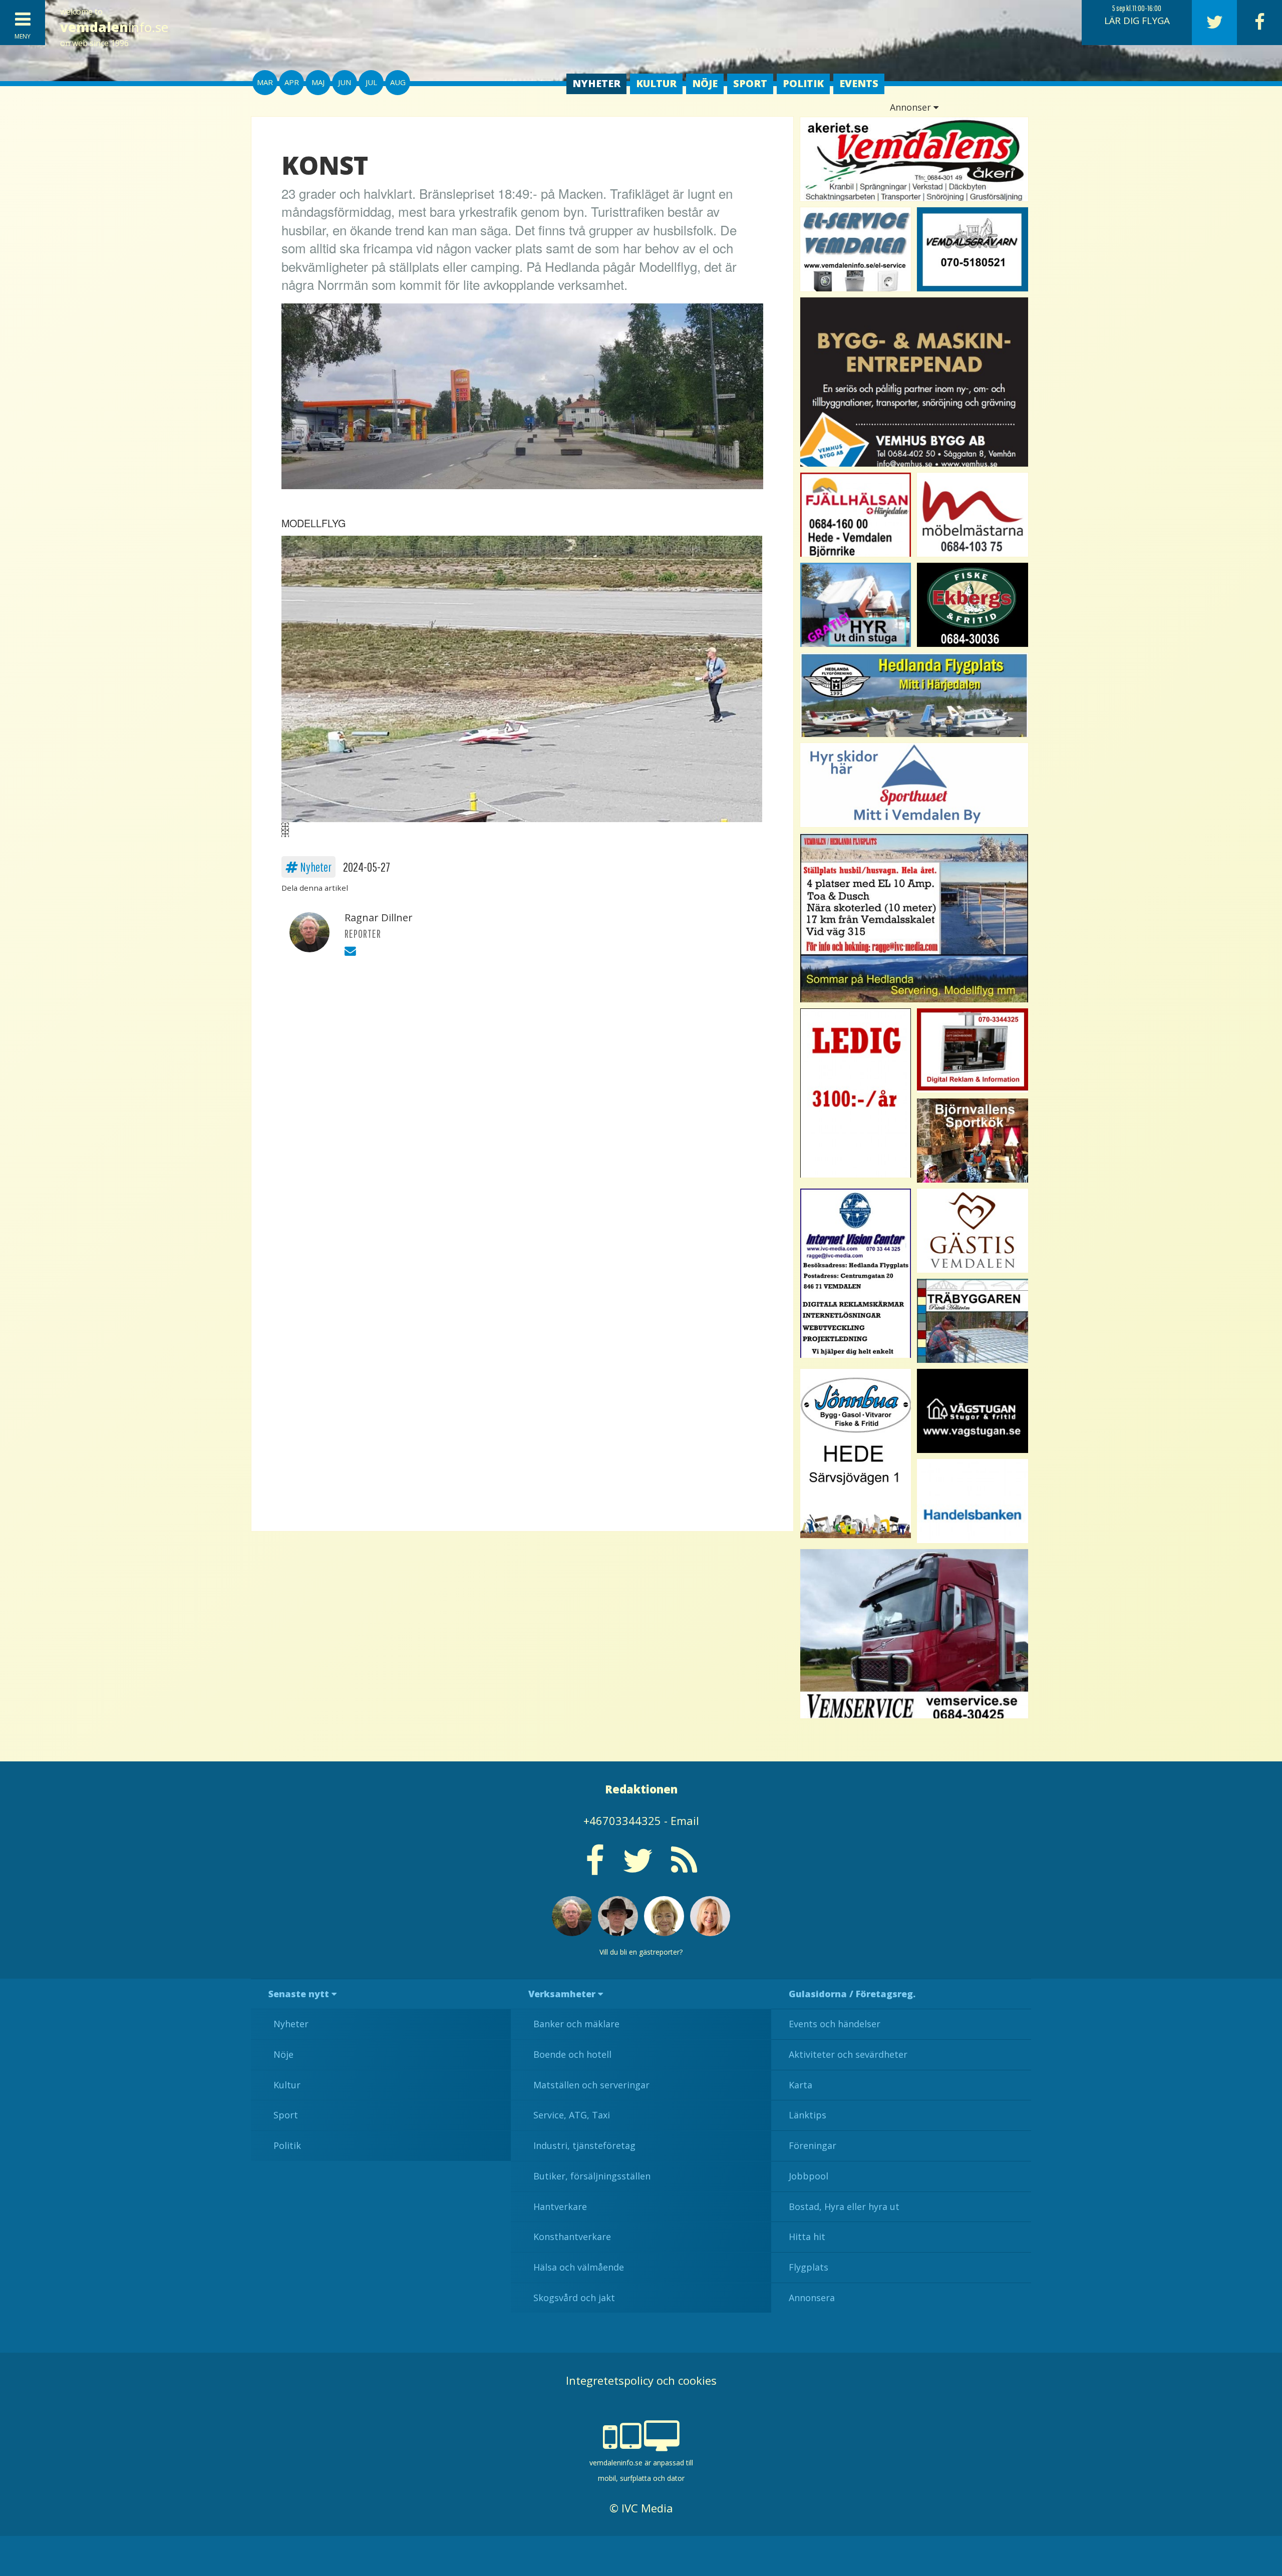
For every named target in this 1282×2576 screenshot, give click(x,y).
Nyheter (596, 83)
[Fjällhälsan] (856, 515)
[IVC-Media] (856, 1273)
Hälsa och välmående (579, 2267)
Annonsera (812, 2298)
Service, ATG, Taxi (572, 2115)
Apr (292, 82)
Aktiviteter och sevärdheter (848, 2054)
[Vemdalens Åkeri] (914, 159)
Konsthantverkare (572, 2237)
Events (859, 83)
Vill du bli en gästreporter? (641, 1952)
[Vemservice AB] (914, 1634)
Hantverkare (560, 2206)
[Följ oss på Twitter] (638, 1868)
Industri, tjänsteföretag (584, 2145)
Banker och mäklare (576, 2024)
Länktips (808, 2115)
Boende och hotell (572, 2054)
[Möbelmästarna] (973, 515)
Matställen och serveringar (591, 2085)
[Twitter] (1214, 23)
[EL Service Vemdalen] (856, 249)
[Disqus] (522, 1108)
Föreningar (813, 2145)
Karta (800, 2085)
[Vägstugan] (973, 1411)
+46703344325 (622, 1820)
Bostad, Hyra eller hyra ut (844, 2206)
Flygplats (809, 2267)
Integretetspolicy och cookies (641, 2380)
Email (685, 1820)
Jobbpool (809, 2176)
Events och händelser (835, 2024)
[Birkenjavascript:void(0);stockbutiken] (914, 785)
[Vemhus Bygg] (914, 382)
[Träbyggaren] (973, 1321)
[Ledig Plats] (856, 1453)
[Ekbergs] (973, 605)
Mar (265, 82)
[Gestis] (973, 1231)
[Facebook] (1259, 23)
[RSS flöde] (684, 1868)
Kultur (656, 83)
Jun (345, 82)
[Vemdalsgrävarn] (973, 249)
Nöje (705, 83)
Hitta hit (807, 2237)
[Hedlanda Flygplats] (914, 695)
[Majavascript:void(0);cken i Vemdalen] (856, 1093)
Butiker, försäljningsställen (592, 2176)
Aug (398, 82)
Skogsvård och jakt (574, 2298)
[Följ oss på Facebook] (595, 1868)
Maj (318, 82)
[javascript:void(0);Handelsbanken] (973, 1501)
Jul (371, 82)
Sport (750, 83)
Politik (803, 83)
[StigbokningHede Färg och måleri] (856, 605)
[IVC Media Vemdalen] (973, 1050)
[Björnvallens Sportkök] (973, 1141)
